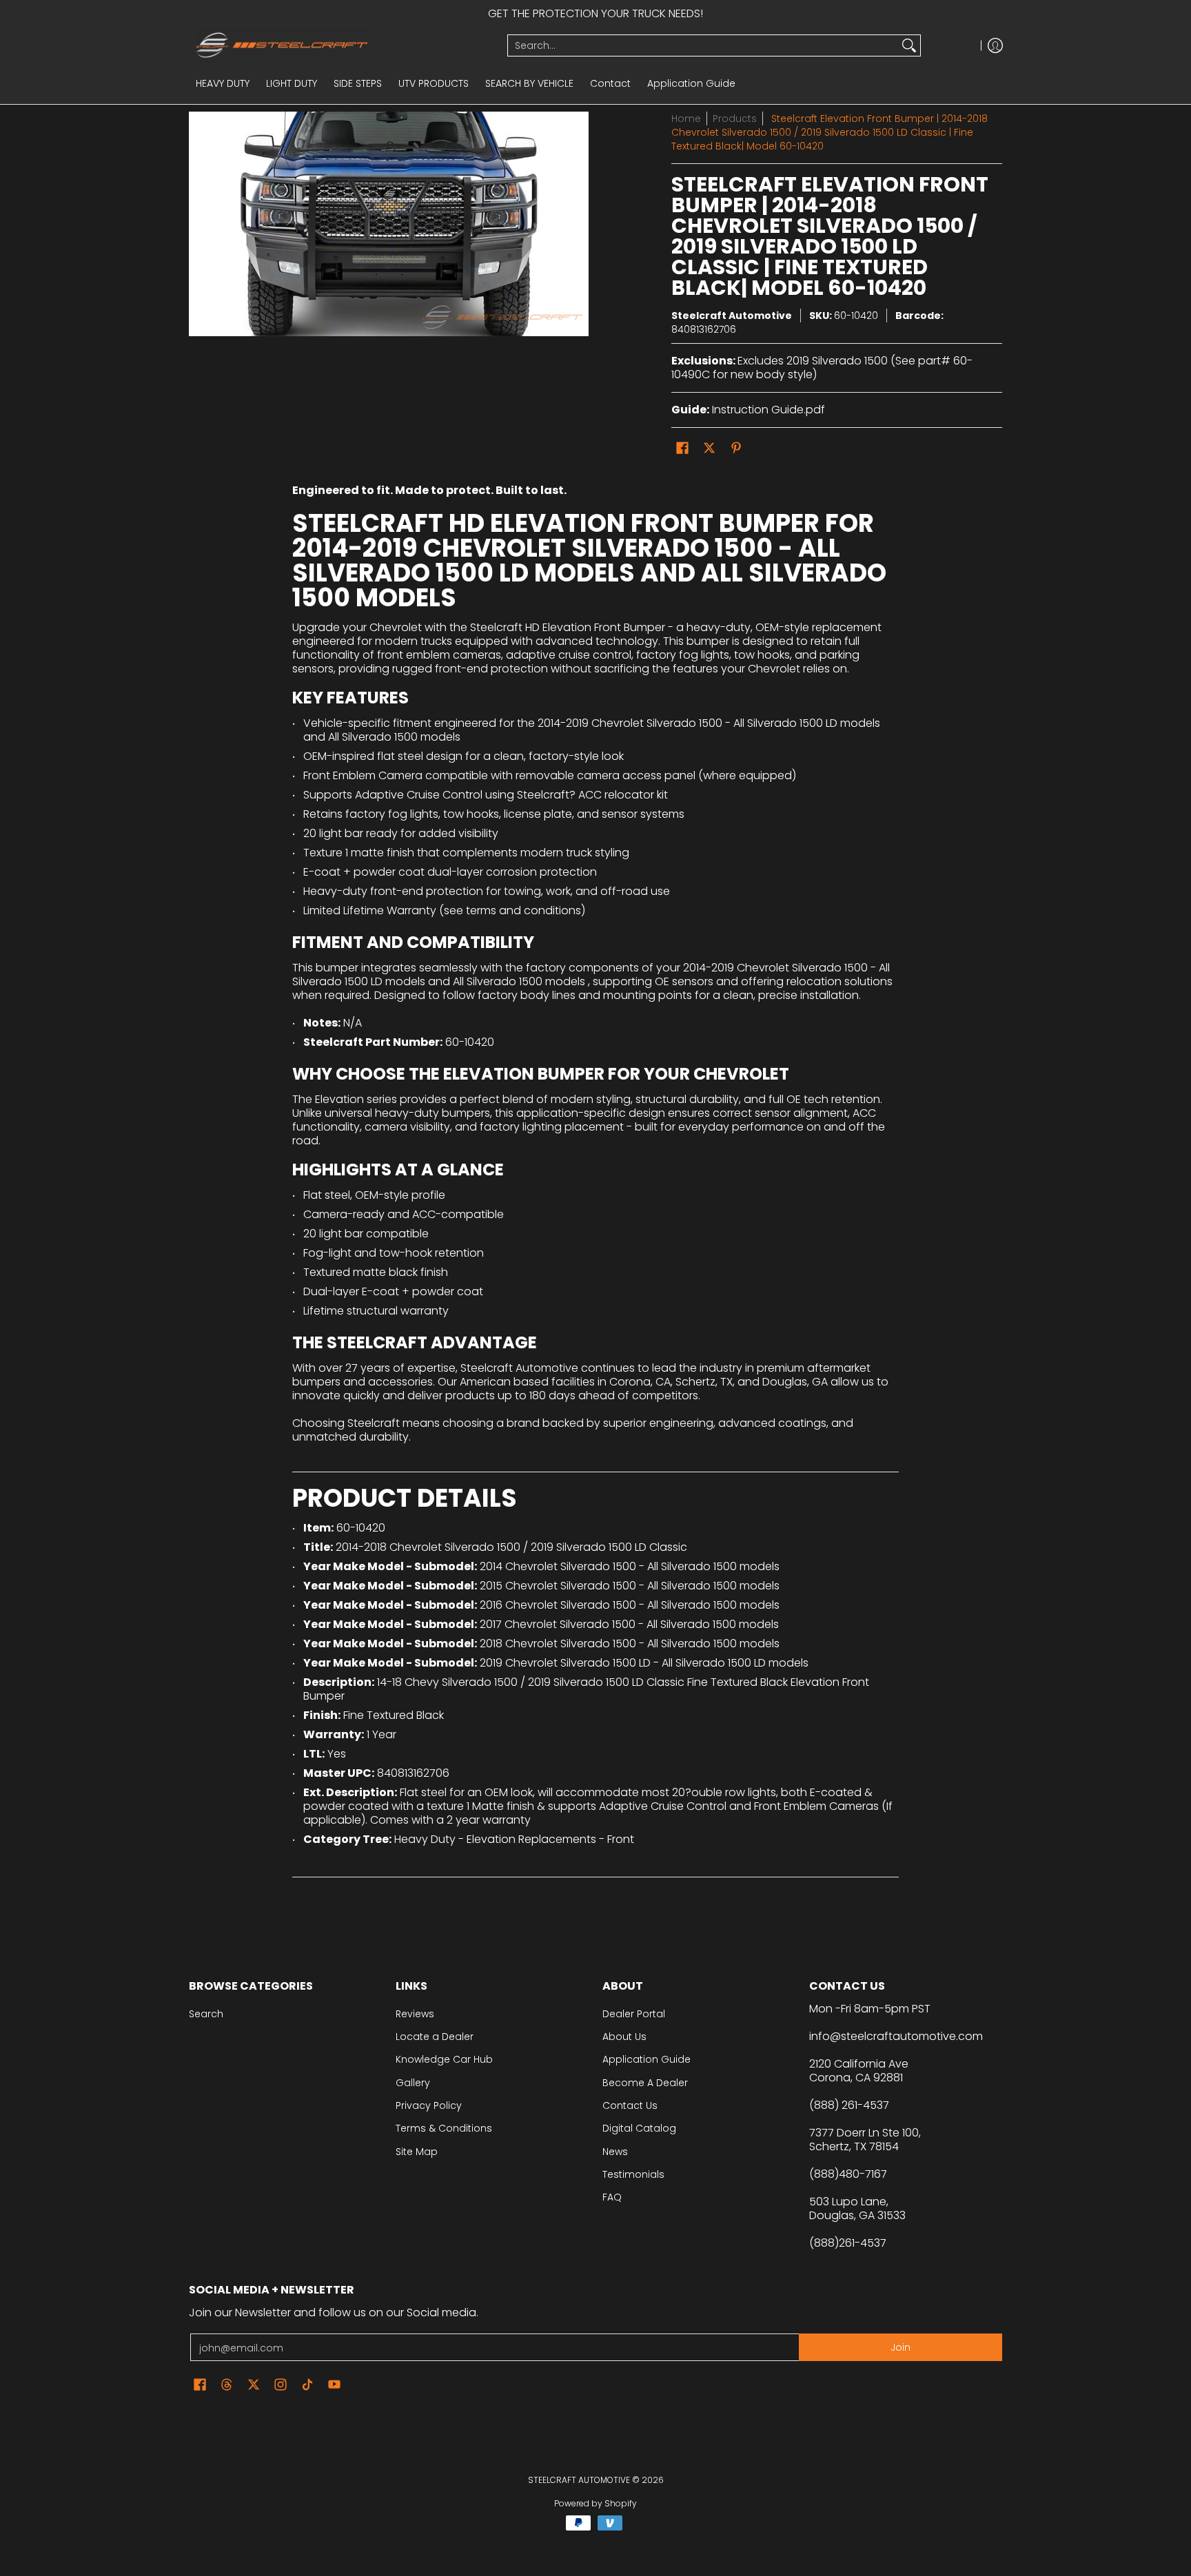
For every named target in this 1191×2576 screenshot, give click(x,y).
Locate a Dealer (435, 2037)
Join (900, 2347)
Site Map (417, 2152)
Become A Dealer (645, 2083)
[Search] (909, 45)
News (615, 2152)
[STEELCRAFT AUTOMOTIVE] (343, 45)
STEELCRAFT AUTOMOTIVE (579, 2480)
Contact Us (630, 2105)
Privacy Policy (429, 2105)
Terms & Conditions (444, 2128)
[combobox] (703, 45)
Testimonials (633, 2174)
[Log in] (995, 45)
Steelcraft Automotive (732, 316)
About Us (624, 2037)
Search (206, 2014)
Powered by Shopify (595, 2503)
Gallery (413, 2083)
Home (686, 119)
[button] (682, 448)
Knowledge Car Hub (444, 2059)
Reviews (415, 2014)
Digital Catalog (639, 2128)
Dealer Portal (634, 2014)
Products (735, 119)
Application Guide (647, 2059)
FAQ (612, 2197)
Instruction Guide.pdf (768, 410)
